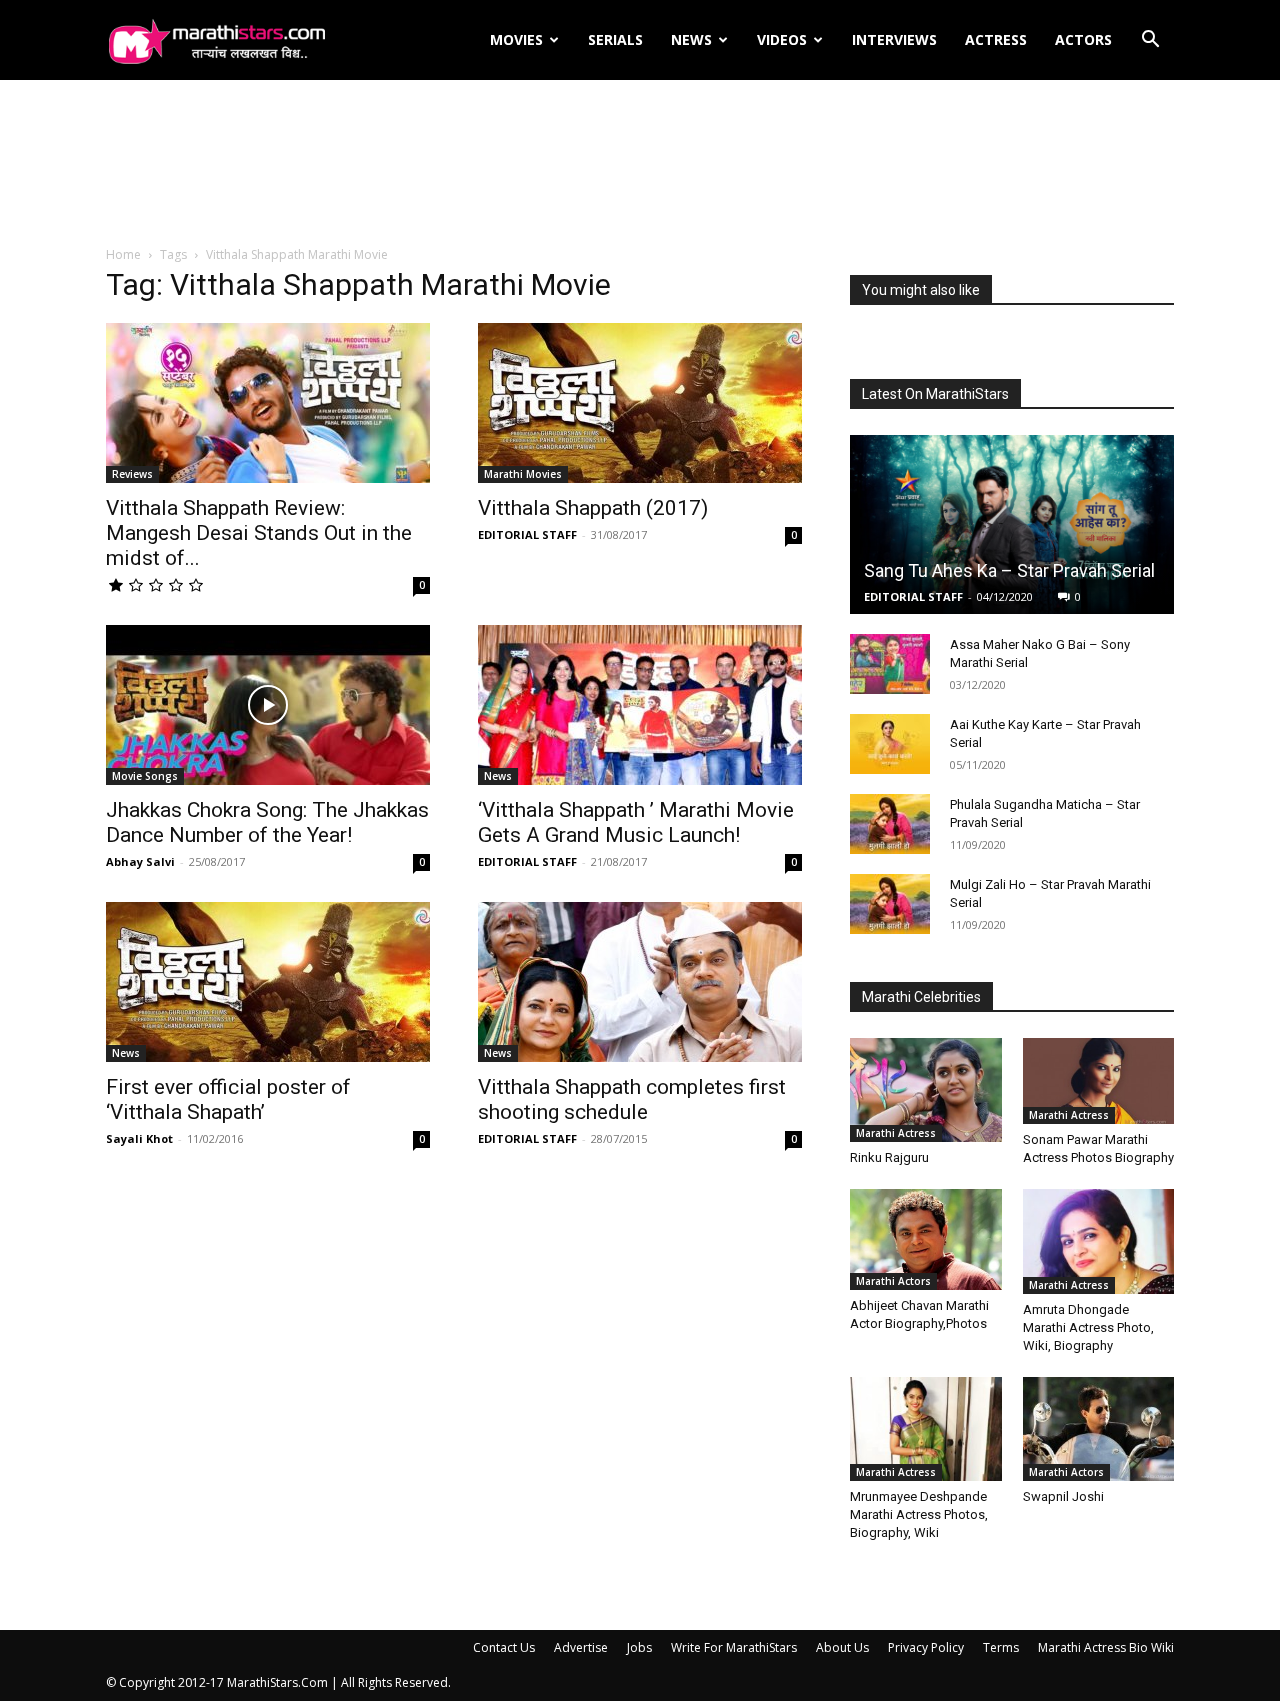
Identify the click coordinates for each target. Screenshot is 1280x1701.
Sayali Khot (139, 1138)
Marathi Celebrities (921, 997)
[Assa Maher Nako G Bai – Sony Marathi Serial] (890, 664)
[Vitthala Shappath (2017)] (640, 403)
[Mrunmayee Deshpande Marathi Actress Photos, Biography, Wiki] (926, 1429)
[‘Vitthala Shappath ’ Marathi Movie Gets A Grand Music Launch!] (640, 705)
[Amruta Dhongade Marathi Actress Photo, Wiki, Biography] (1099, 1241)
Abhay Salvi (140, 861)
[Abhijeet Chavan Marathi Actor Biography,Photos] (926, 1239)
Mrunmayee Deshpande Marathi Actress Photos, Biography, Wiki (919, 1514)
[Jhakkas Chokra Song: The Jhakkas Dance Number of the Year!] (268, 705)
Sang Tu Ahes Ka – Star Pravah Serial (1009, 570)
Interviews (894, 39)
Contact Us (504, 1647)
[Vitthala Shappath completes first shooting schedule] (640, 982)
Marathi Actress (896, 1133)
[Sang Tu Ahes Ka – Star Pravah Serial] (1012, 524)
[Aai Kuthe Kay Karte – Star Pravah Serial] (890, 744)
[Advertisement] (640, 164)
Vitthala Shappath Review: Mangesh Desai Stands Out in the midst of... (259, 533)
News (691, 39)
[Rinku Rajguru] (926, 1090)
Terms (1001, 1647)
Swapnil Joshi (1063, 1496)
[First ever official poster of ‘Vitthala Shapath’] (268, 982)
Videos (782, 39)
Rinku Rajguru (889, 1157)
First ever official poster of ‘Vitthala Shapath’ (228, 1099)
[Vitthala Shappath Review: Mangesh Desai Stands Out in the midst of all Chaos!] (268, 403)
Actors (1083, 39)
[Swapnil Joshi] (1099, 1429)
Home (123, 254)
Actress (996, 39)
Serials (615, 39)
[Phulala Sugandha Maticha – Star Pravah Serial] (890, 824)
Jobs (639, 1647)
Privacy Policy (926, 1647)
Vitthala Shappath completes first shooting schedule (632, 1099)
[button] (1150, 41)
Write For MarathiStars (734, 1647)
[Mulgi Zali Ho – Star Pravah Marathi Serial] (890, 904)
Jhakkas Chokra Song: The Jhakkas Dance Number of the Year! (267, 822)
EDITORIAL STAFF (527, 534)
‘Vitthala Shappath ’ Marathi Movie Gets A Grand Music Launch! (636, 822)
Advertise (581, 1647)
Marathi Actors (893, 1281)
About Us (842, 1647)
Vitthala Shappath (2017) (593, 508)
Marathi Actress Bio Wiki (1106, 1647)
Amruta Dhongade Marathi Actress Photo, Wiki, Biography (1088, 1327)
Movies (516, 39)
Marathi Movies (523, 474)
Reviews (132, 474)
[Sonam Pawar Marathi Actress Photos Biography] (1099, 1080)
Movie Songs (145, 776)
